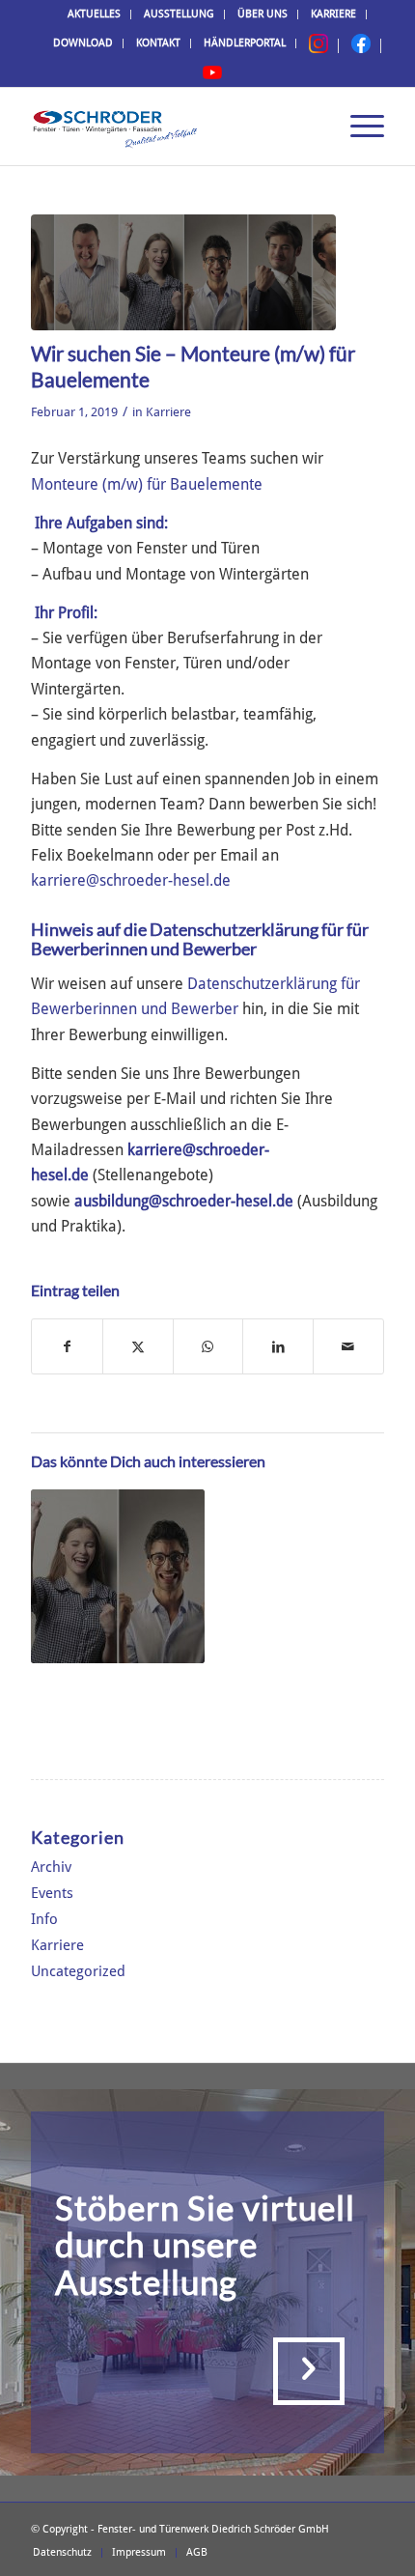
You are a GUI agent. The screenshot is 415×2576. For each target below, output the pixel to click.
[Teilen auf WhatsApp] (208, 1346)
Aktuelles (94, 14)
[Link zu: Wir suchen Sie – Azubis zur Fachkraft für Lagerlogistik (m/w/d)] (118, 1576)
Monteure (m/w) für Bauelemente (147, 484)
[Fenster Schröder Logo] (172, 127)
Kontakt (158, 43)
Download (83, 43)
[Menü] (358, 127)
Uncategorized (78, 1971)
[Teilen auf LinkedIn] (278, 1346)
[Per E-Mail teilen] (348, 1346)
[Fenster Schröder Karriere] (183, 272)
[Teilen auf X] (138, 1346)
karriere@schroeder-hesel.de (131, 880)
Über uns (263, 14)
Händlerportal (245, 43)
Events (52, 1893)
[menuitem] (95, 14)
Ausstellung (179, 14)
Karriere (333, 14)
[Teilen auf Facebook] (67, 1346)
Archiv (51, 1867)
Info (44, 1919)
